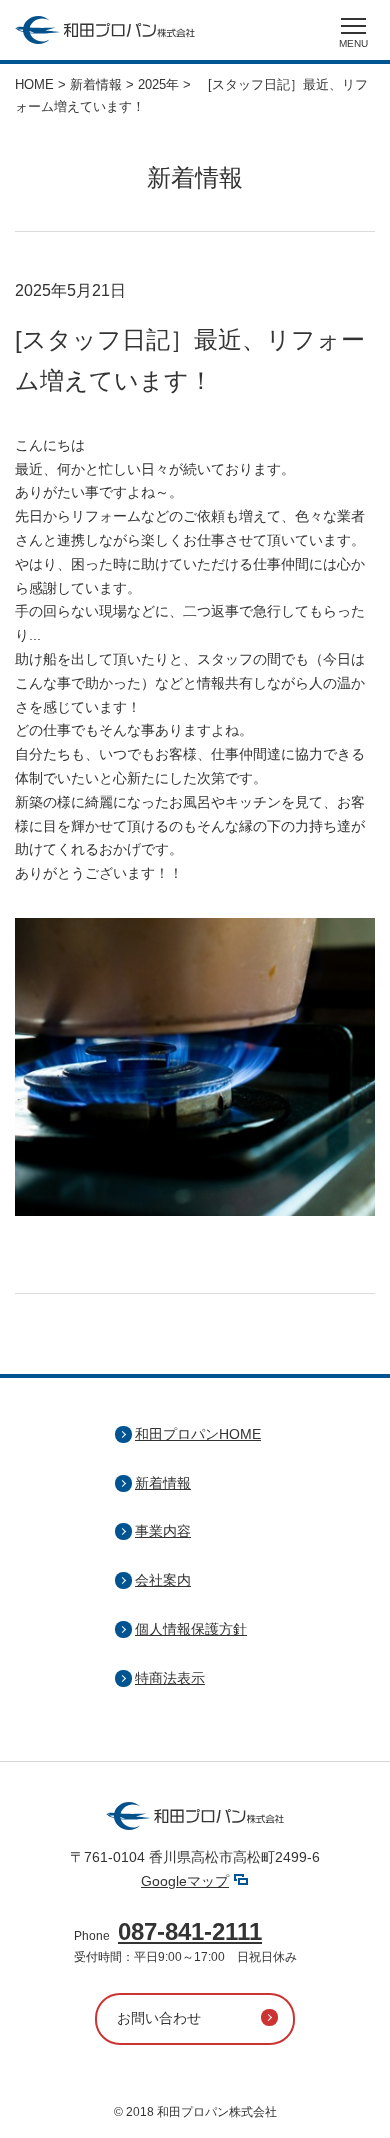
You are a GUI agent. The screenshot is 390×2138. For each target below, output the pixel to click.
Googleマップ (185, 1881)
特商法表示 (170, 1678)
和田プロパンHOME (198, 1434)
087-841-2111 (190, 1931)
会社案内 (163, 1580)
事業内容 (163, 1531)
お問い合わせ (159, 2018)
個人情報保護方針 (191, 1629)
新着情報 (163, 1483)
